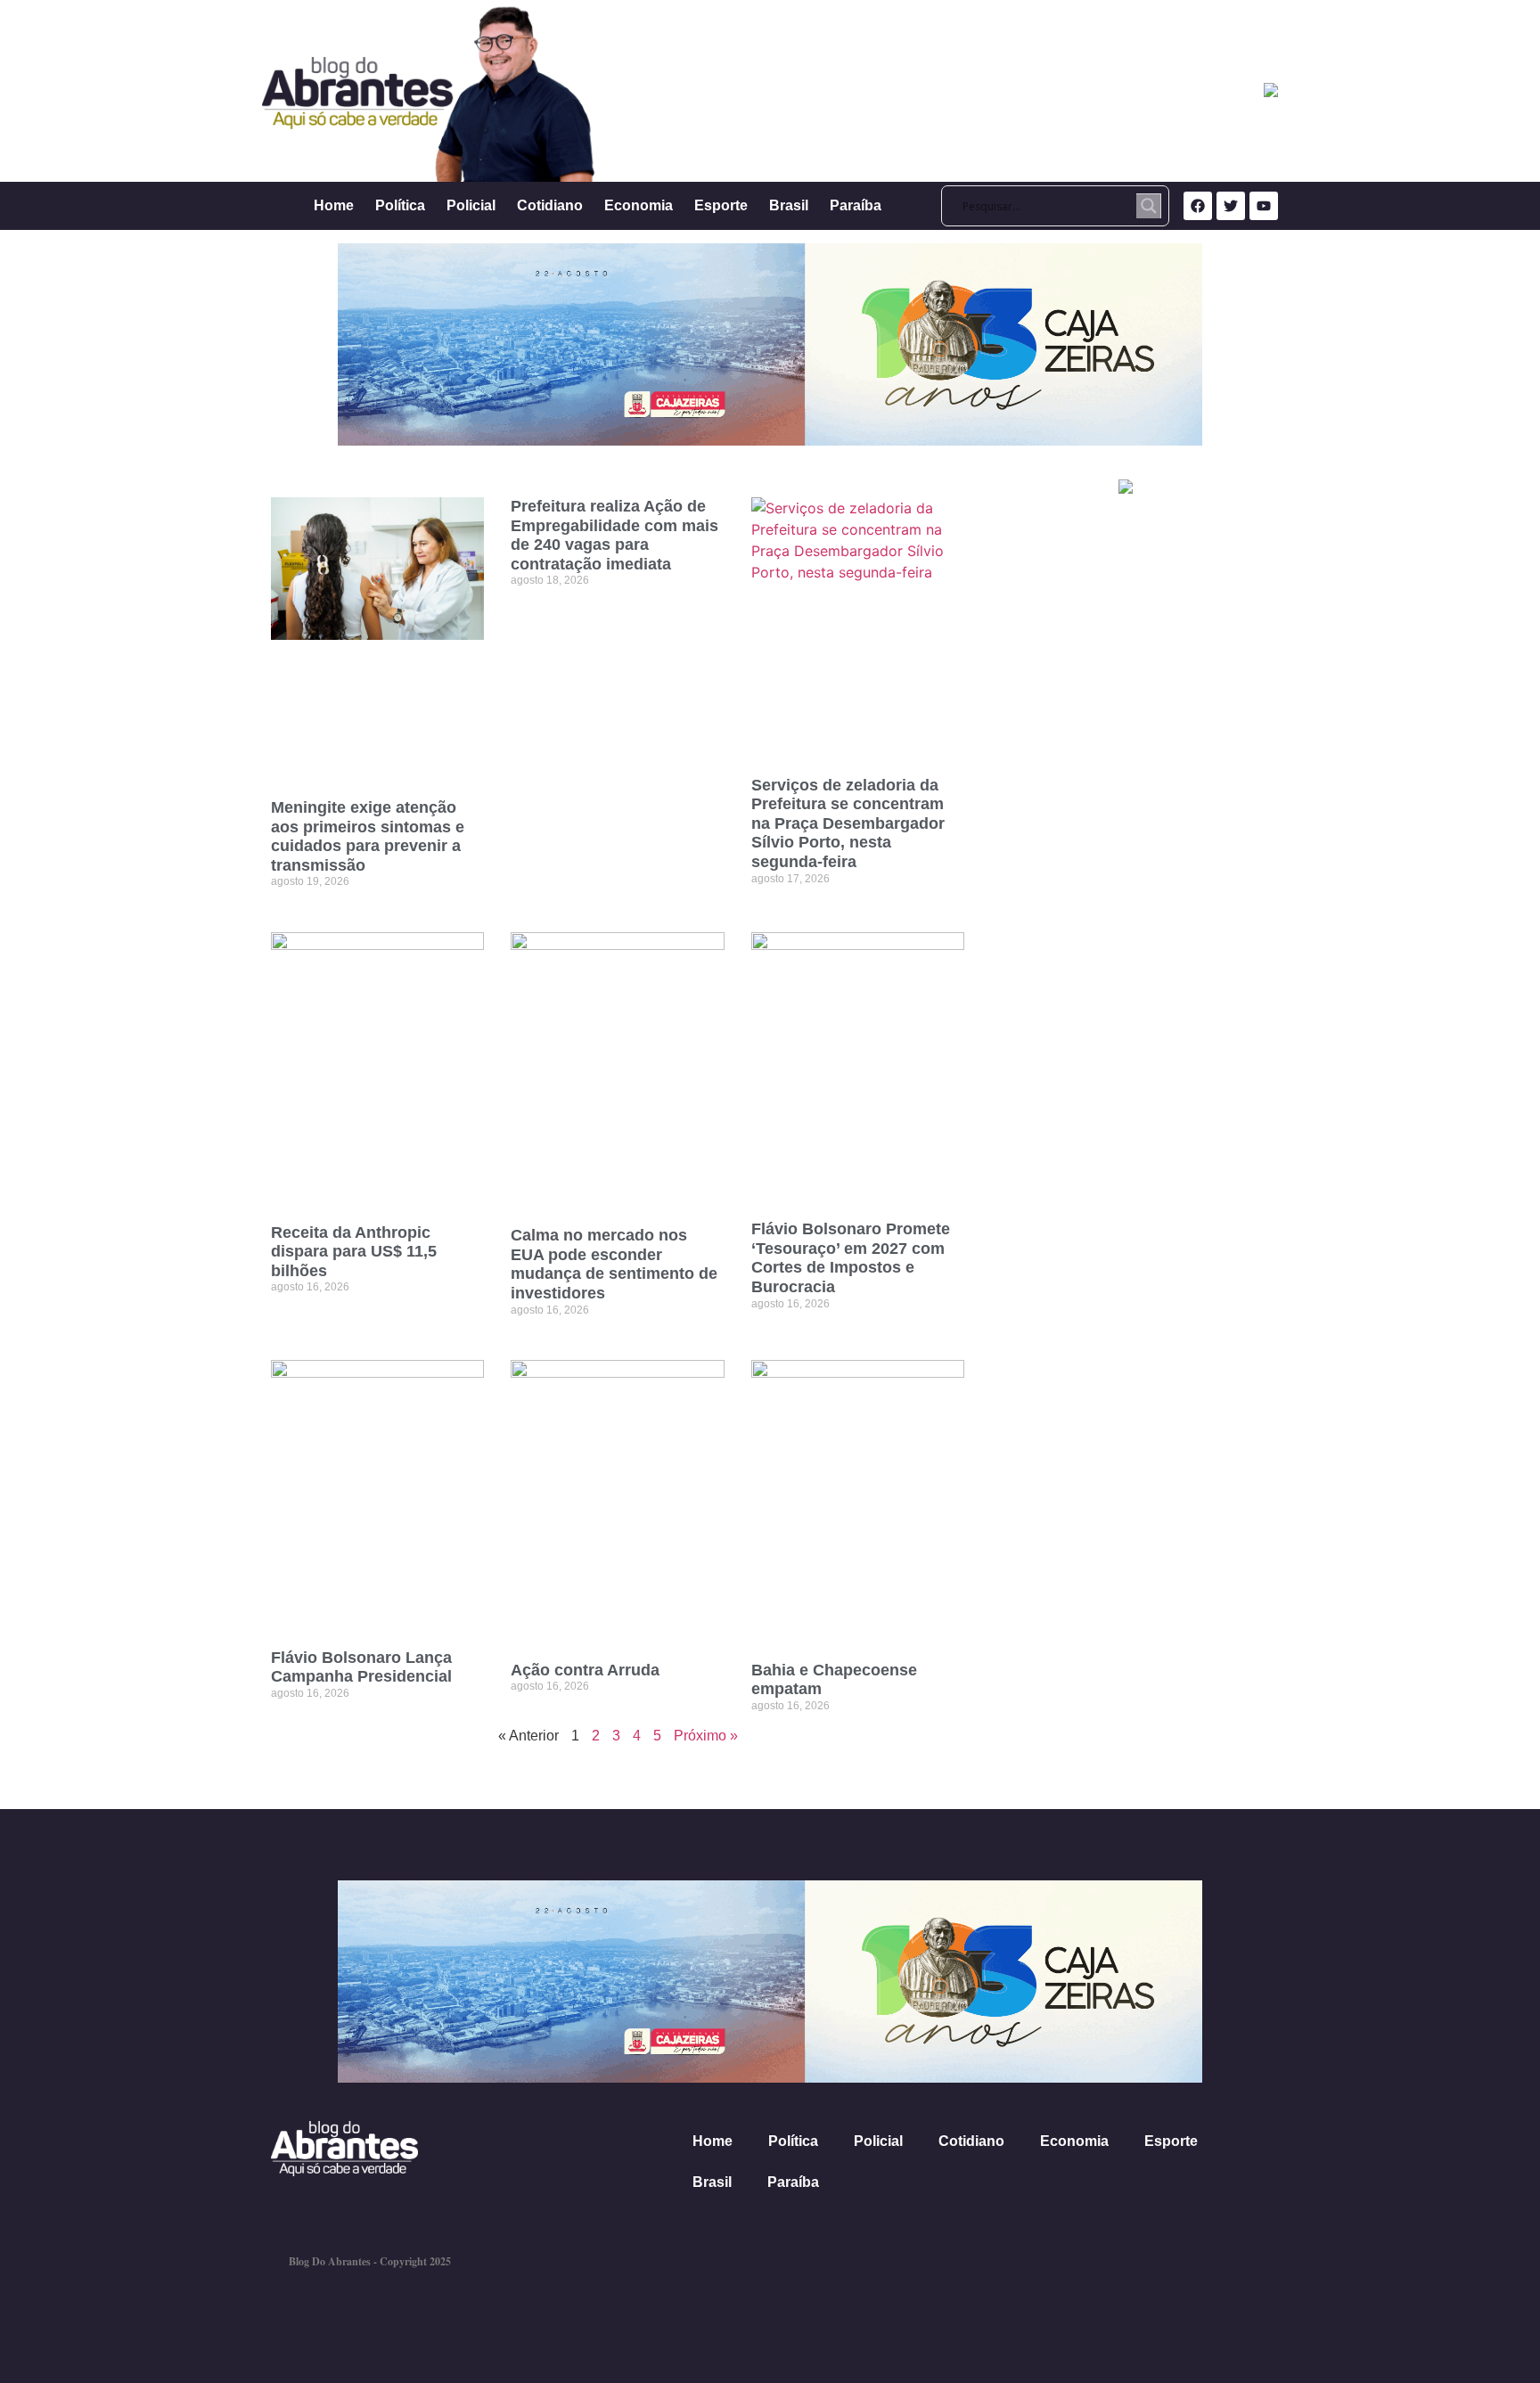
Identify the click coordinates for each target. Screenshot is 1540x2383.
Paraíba (856, 205)
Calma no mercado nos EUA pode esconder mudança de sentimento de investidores (614, 1264)
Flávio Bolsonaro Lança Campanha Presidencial (361, 1667)
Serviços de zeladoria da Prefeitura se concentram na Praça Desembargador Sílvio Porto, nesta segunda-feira (848, 823)
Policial (471, 205)
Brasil (789, 205)
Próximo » (706, 1736)
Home (334, 205)
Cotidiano (550, 205)
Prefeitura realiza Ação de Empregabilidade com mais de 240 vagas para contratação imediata (614, 535)
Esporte (721, 205)
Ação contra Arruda (585, 1670)
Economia (639, 205)
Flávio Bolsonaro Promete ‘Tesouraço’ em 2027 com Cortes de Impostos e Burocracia (851, 1258)
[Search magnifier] (1149, 206)
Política (400, 205)
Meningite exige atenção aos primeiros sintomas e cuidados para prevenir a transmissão (368, 836)
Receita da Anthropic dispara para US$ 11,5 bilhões (354, 1252)
